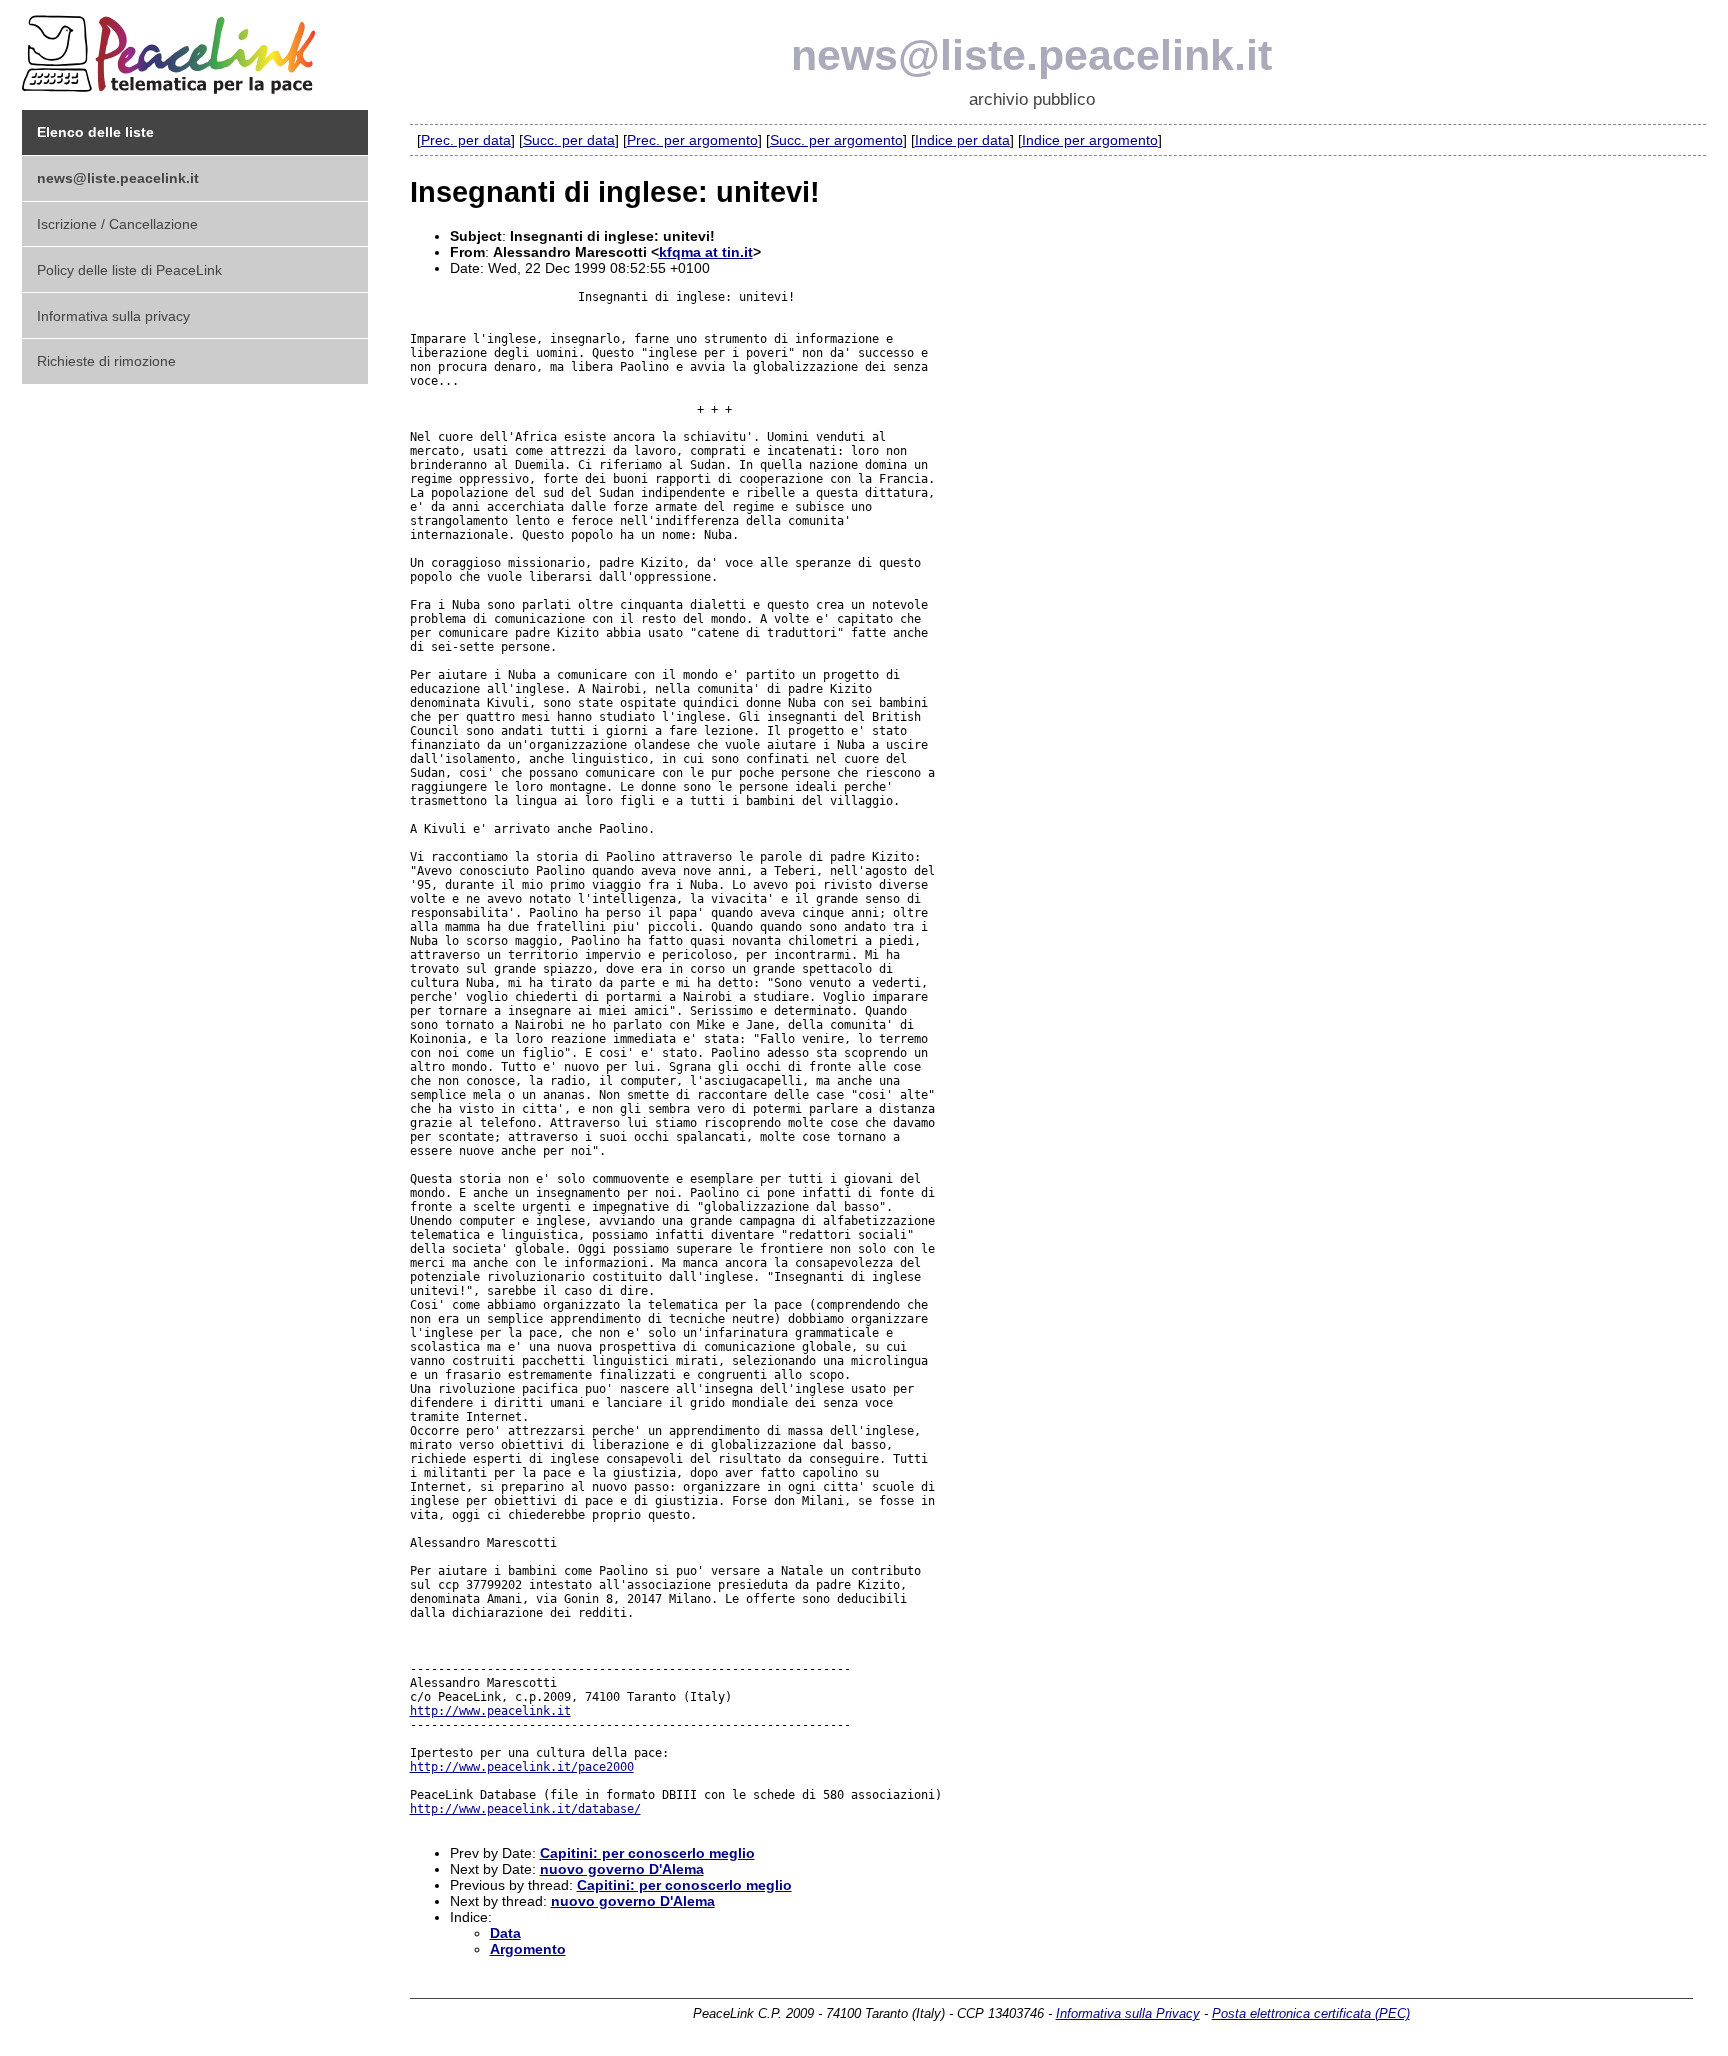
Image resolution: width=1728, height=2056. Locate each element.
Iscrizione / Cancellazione (117, 224)
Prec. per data (466, 140)
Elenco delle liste (95, 132)
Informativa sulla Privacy (1128, 2013)
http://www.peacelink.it (490, 1711)
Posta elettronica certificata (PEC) (1311, 2013)
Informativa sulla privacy (113, 316)
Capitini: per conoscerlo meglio (647, 1853)
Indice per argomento (1090, 140)
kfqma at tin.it (706, 252)
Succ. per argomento (836, 140)
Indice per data (962, 140)
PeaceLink (172, 48)
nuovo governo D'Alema (622, 1869)
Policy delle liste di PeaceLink (129, 270)
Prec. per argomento (692, 140)
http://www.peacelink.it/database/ (525, 1809)
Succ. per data (569, 140)
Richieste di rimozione (106, 361)
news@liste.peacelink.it (1031, 55)
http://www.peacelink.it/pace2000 (522, 1767)
